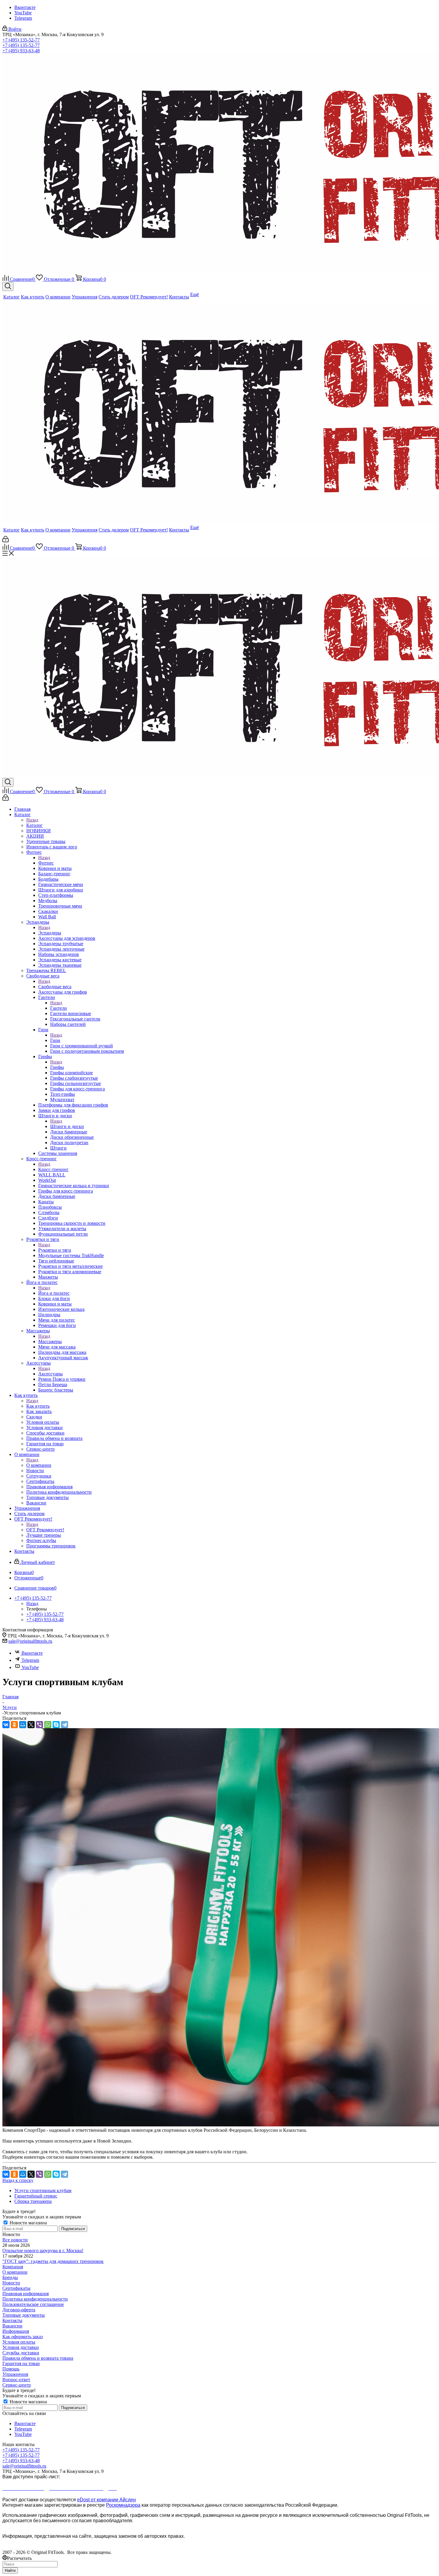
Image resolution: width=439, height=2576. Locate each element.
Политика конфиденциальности (35, 2299)
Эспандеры (50, 933)
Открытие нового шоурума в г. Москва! (43, 2251)
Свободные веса (55, 987)
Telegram (23, 18)
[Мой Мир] (23, 1725)
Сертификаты (16, 2288)
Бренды (10, 2277)
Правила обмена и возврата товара (38, 2358)
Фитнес (46, 863)
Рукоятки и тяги (55, 1250)
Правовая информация (26, 2294)
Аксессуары (50, 1374)
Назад (32, 820)
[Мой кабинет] (6, 541)
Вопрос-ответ (16, 2380)
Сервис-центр (17, 2385)
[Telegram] (65, 1725)
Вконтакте (25, 7)
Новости (11, 2283)
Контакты (12, 2320)
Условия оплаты (19, 2342)
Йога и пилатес (54, 1293)
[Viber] (39, 1725)
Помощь (11, 2369)
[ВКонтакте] (6, 1725)
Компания (13, 2267)
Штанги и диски (67, 1126)
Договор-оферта (19, 2310)
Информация (16, 2331)
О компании (39, 1465)
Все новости (15, 2240)
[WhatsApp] (48, 1725)
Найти (10, 2570)
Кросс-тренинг (53, 1169)
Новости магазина (28, 2223)
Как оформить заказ (23, 2337)
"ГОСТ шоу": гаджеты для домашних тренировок (53, 2261)
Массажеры (50, 1341)
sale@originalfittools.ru (30, 1641)
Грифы (57, 1067)
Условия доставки (21, 2347)
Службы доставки (21, 2353)
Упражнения (15, 2374)
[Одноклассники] (14, 1725)
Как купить (38, 1406)
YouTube (23, 13)
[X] (31, 1725)
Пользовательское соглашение (33, 2304)
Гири (55, 1040)
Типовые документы (24, 2315)
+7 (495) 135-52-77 (21, 40)
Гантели (59, 1008)
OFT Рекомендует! (45, 1530)
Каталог (34, 825)
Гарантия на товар (21, 2363)
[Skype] (56, 1725)
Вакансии (12, 2326)
